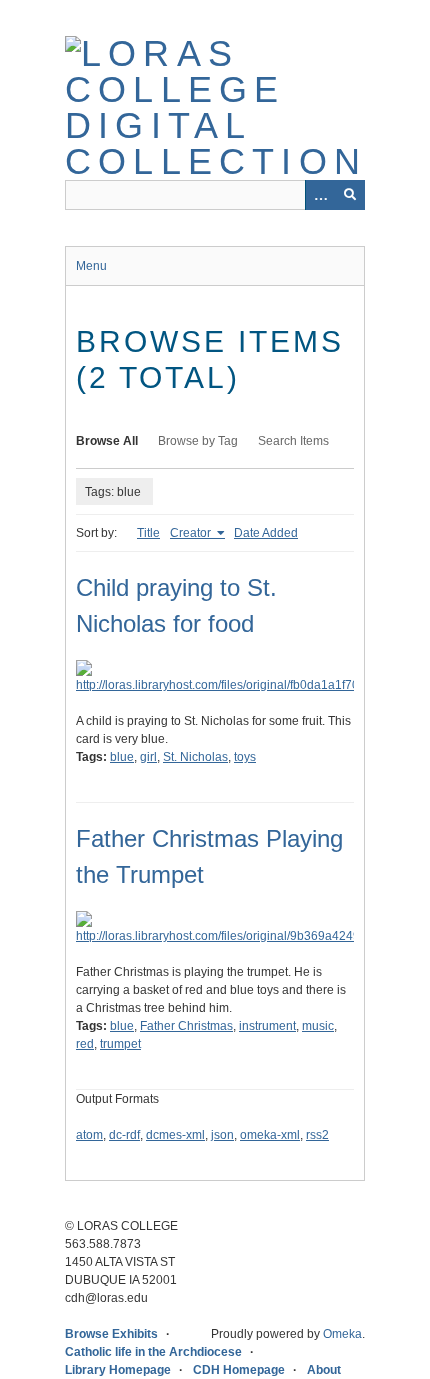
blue (122, 757)
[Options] (320, 195)
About (324, 1370)
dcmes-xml (175, 1135)
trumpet (120, 1044)
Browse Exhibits (111, 1334)
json (222, 1135)
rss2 (317, 1135)
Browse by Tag (198, 441)
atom (89, 1135)
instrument (267, 1026)
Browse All (107, 441)
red (85, 1044)
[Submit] (350, 195)
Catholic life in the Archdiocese (153, 1352)
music (318, 1026)
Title (148, 533)
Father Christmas (186, 1026)
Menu (91, 266)
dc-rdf (124, 1135)
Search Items (293, 441)
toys (245, 757)
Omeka (342, 1334)
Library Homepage (118, 1370)
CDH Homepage (239, 1370)
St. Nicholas (195, 757)
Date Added (266, 533)
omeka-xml (270, 1135)
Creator (192, 533)
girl (148, 757)
